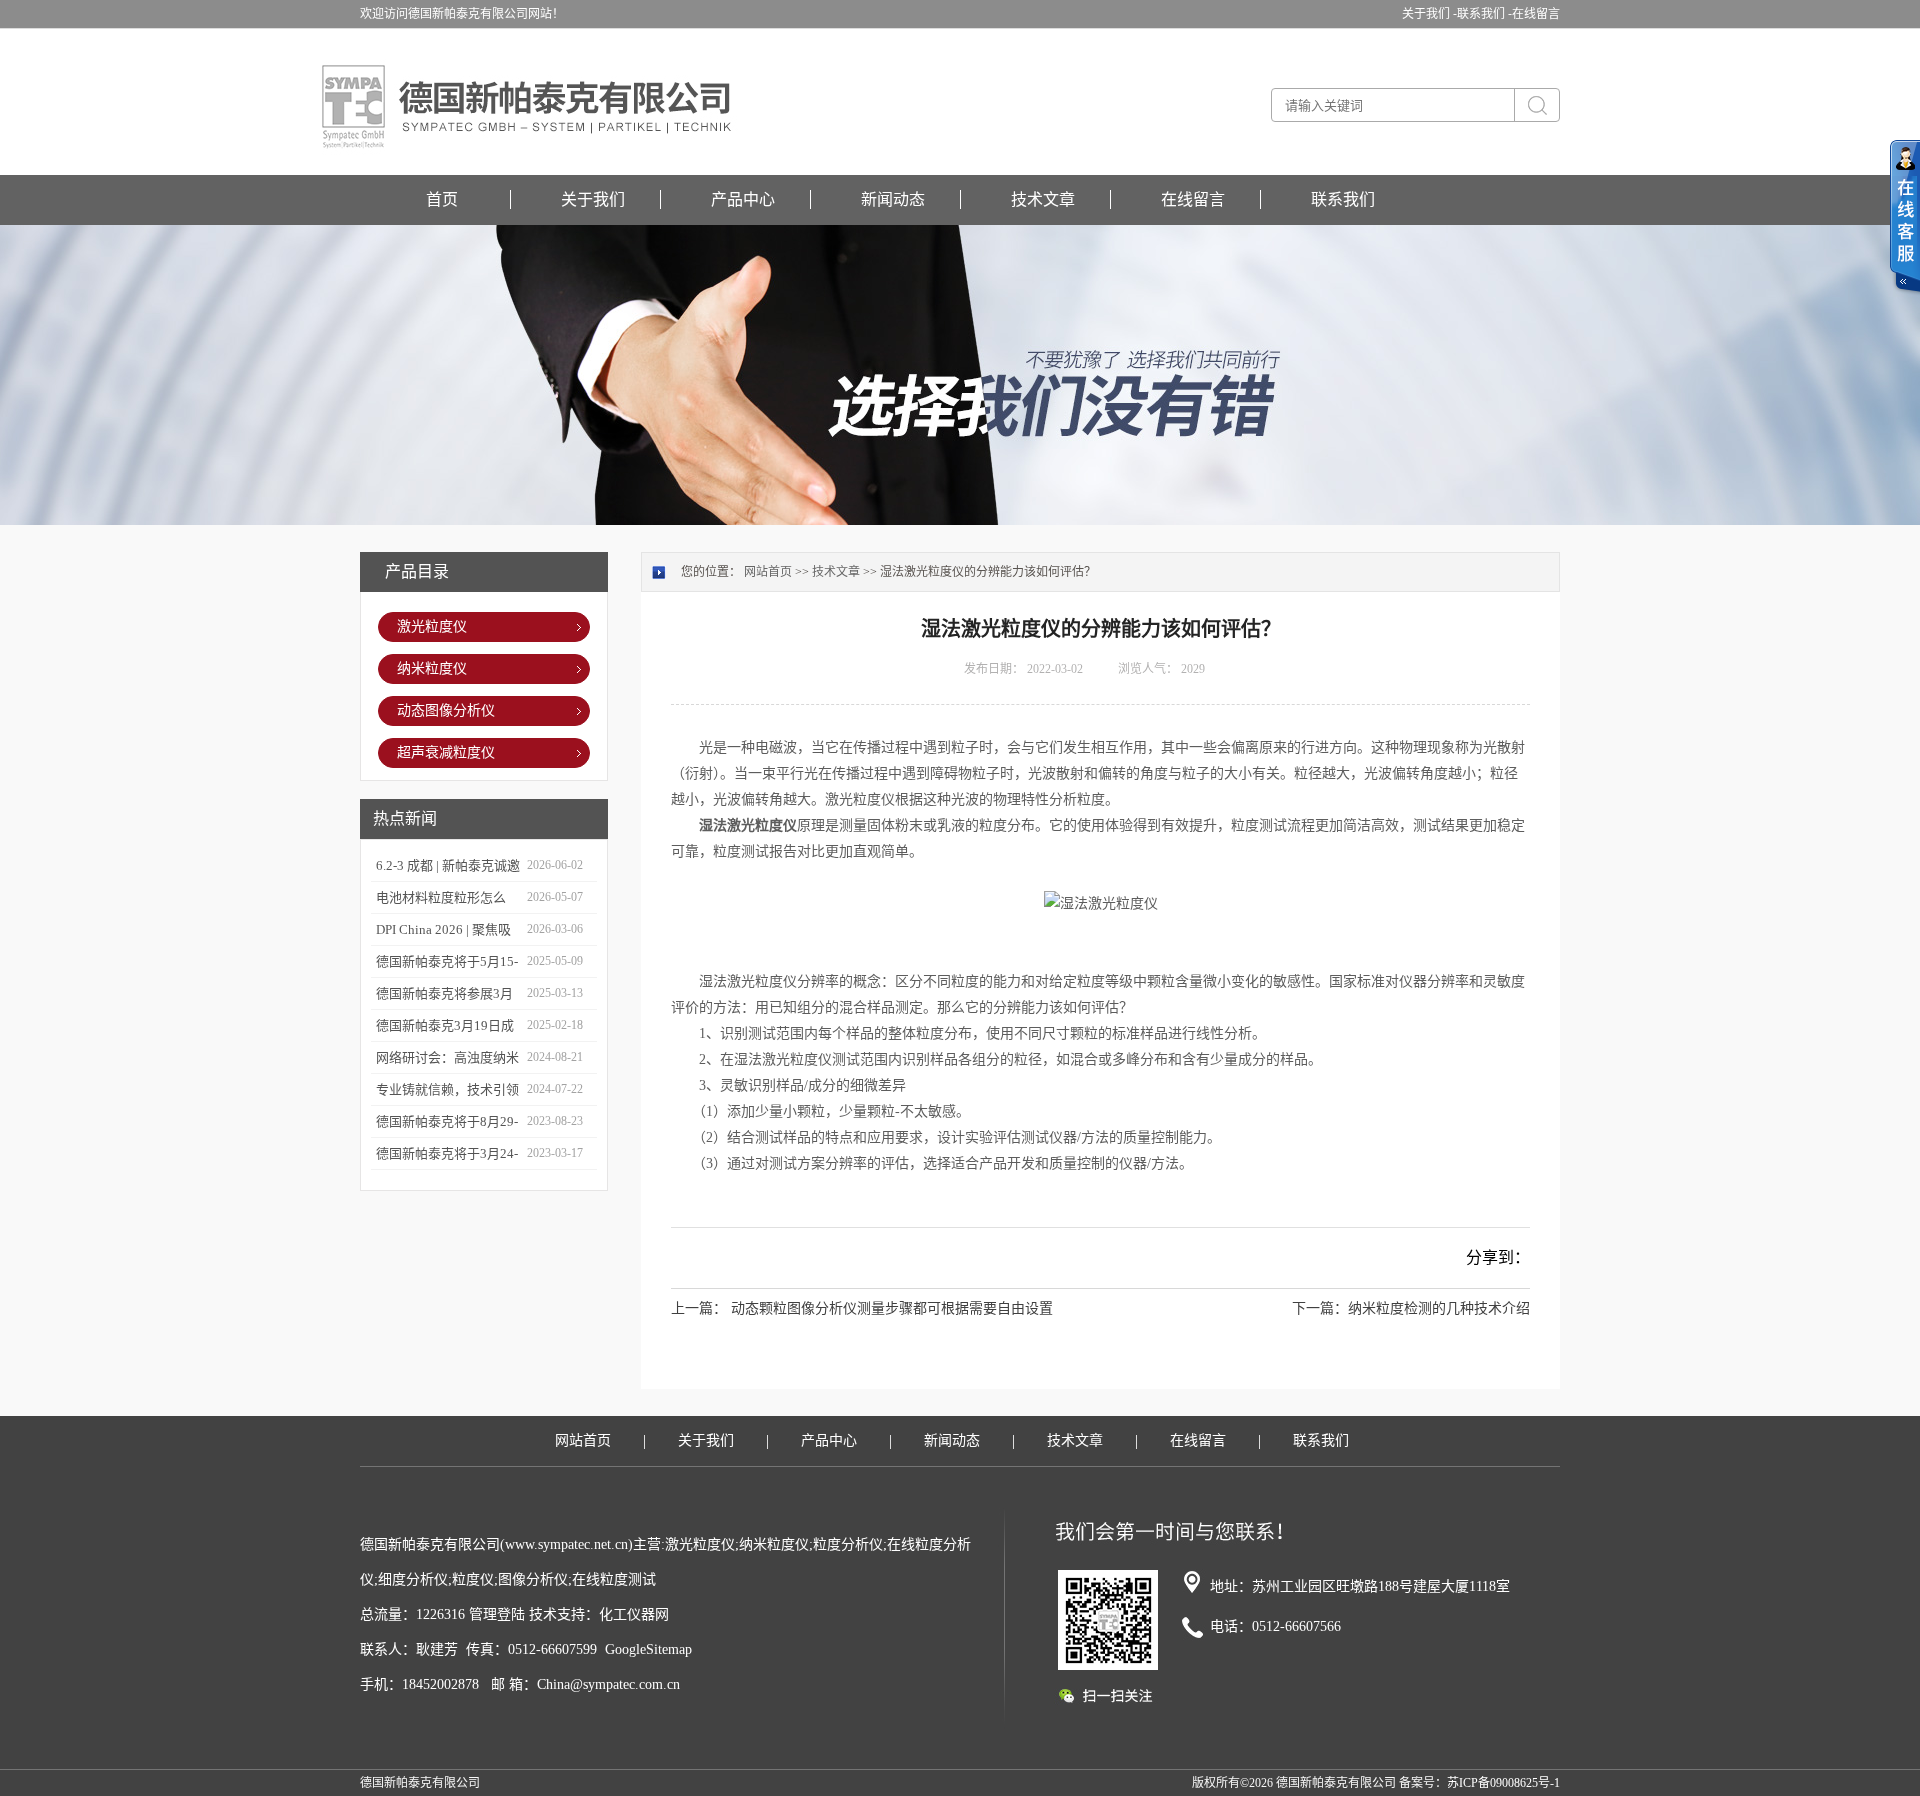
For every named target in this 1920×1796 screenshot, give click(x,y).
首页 (442, 199)
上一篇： (699, 1308)
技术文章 (1043, 199)
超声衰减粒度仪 (446, 752)
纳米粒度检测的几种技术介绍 (1439, 1308)
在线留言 (1536, 14)
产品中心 (743, 199)
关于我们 (593, 199)
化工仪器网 (634, 1614)
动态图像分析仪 (446, 710)
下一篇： (1320, 1308)
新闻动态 (893, 199)
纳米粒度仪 (432, 668)
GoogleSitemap (648, 1649)
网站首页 (768, 572)
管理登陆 (497, 1614)
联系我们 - (1484, 14)
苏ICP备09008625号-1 (1503, 1783)
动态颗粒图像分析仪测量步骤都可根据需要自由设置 (892, 1308)
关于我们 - (1429, 14)
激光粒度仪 (432, 626)
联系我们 (1343, 199)
